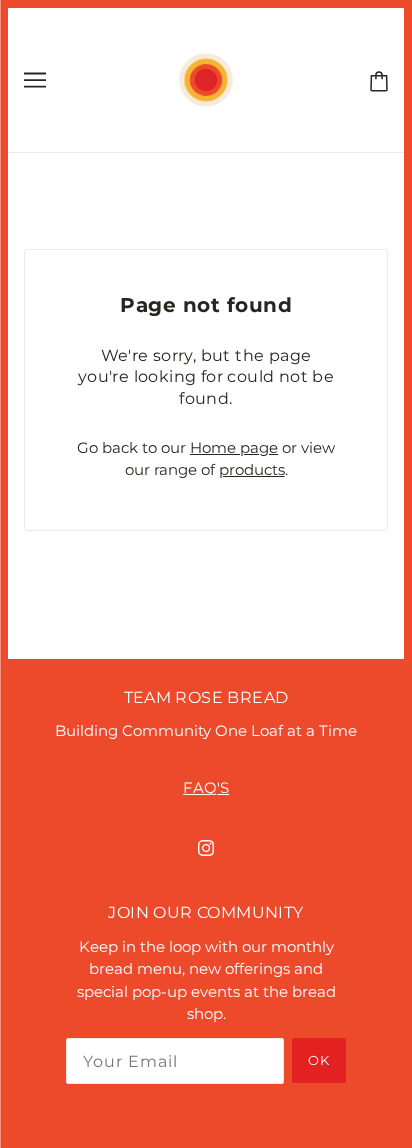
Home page (234, 447)
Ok (319, 1060)
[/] (205, 78)
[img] (206, 847)
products (252, 469)
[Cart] (375, 79)
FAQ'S (206, 787)
